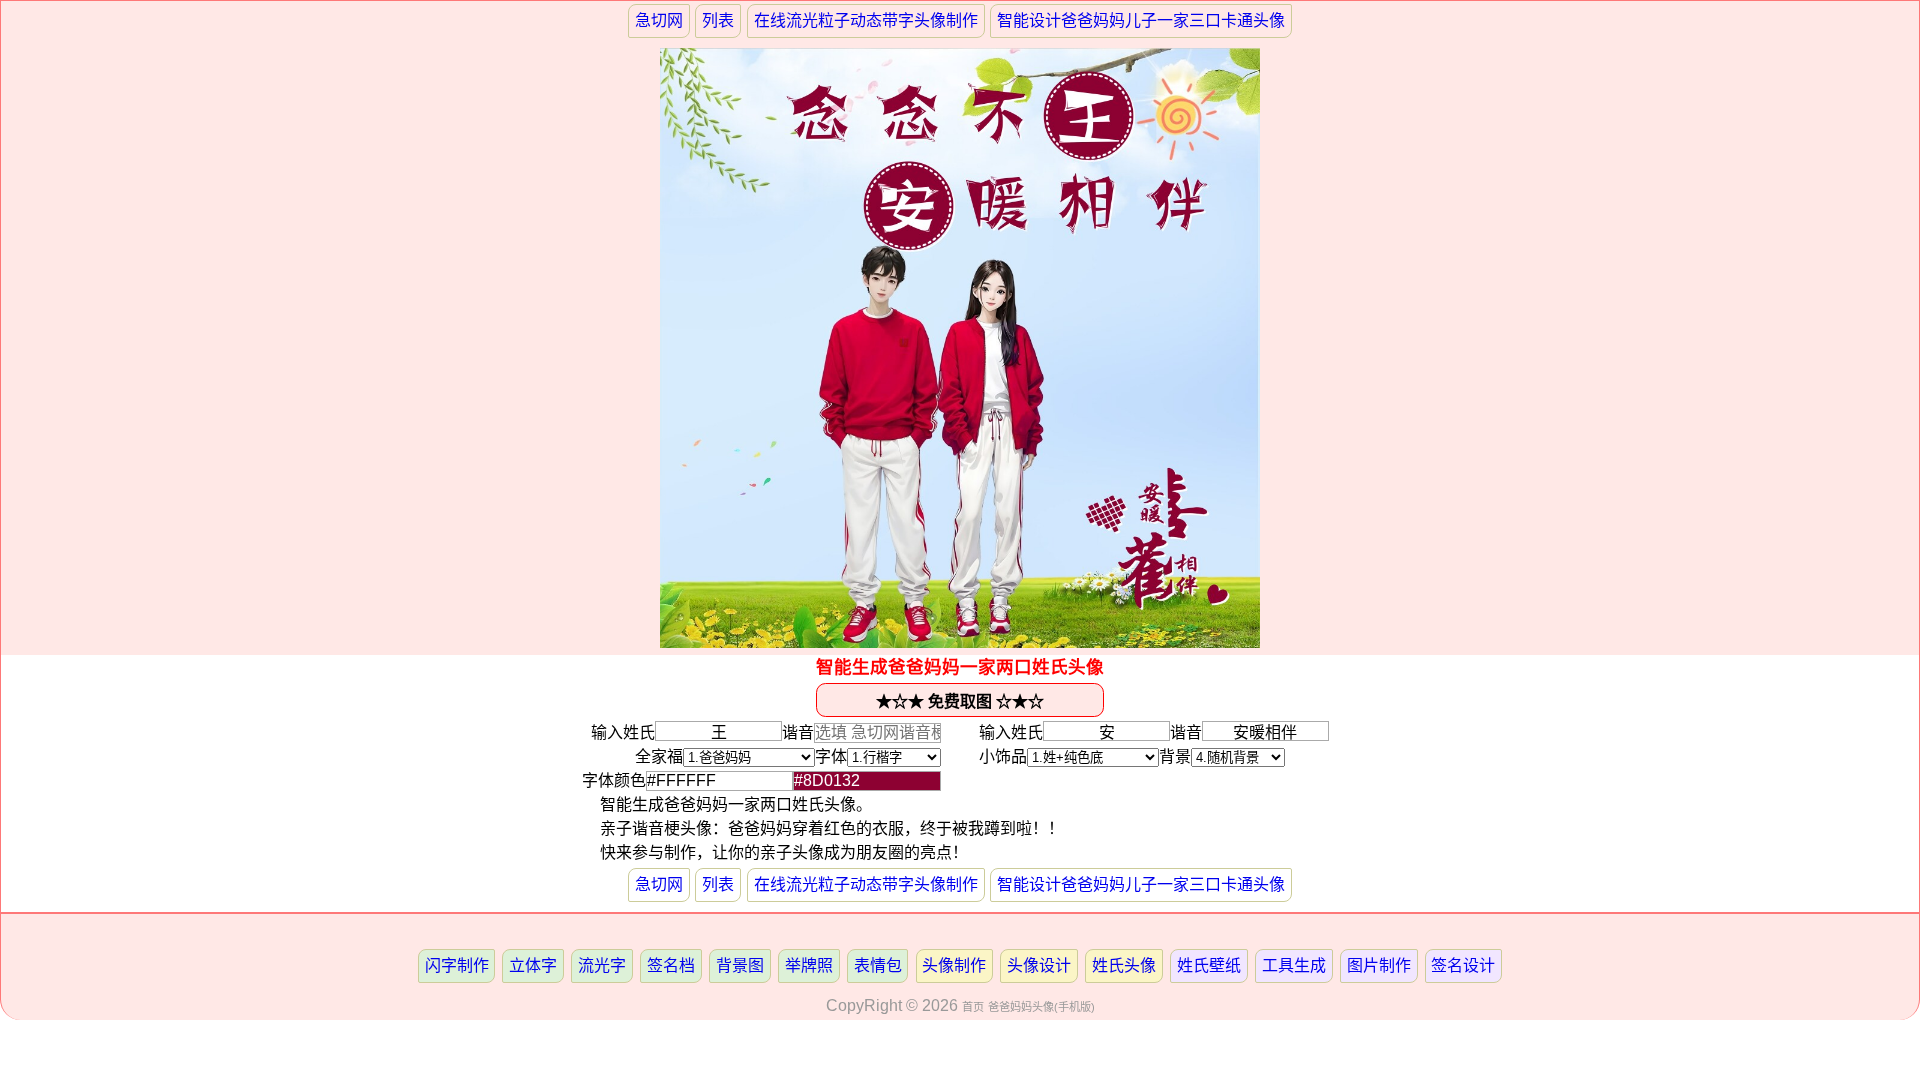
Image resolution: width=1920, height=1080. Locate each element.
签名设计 (1463, 965)
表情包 (878, 965)
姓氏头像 (1124, 965)
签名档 (671, 965)
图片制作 (1379, 965)
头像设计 (1039, 965)
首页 (973, 1007)
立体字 (533, 965)
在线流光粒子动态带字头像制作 (866, 20)
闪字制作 (457, 965)
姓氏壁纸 (1209, 965)
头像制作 (954, 965)
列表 (718, 20)
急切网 (659, 20)
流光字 (602, 965)
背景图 (740, 965)
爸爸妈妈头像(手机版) (1041, 1007)
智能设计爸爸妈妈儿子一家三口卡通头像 (1141, 20)
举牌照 (809, 965)
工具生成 (1294, 965)
